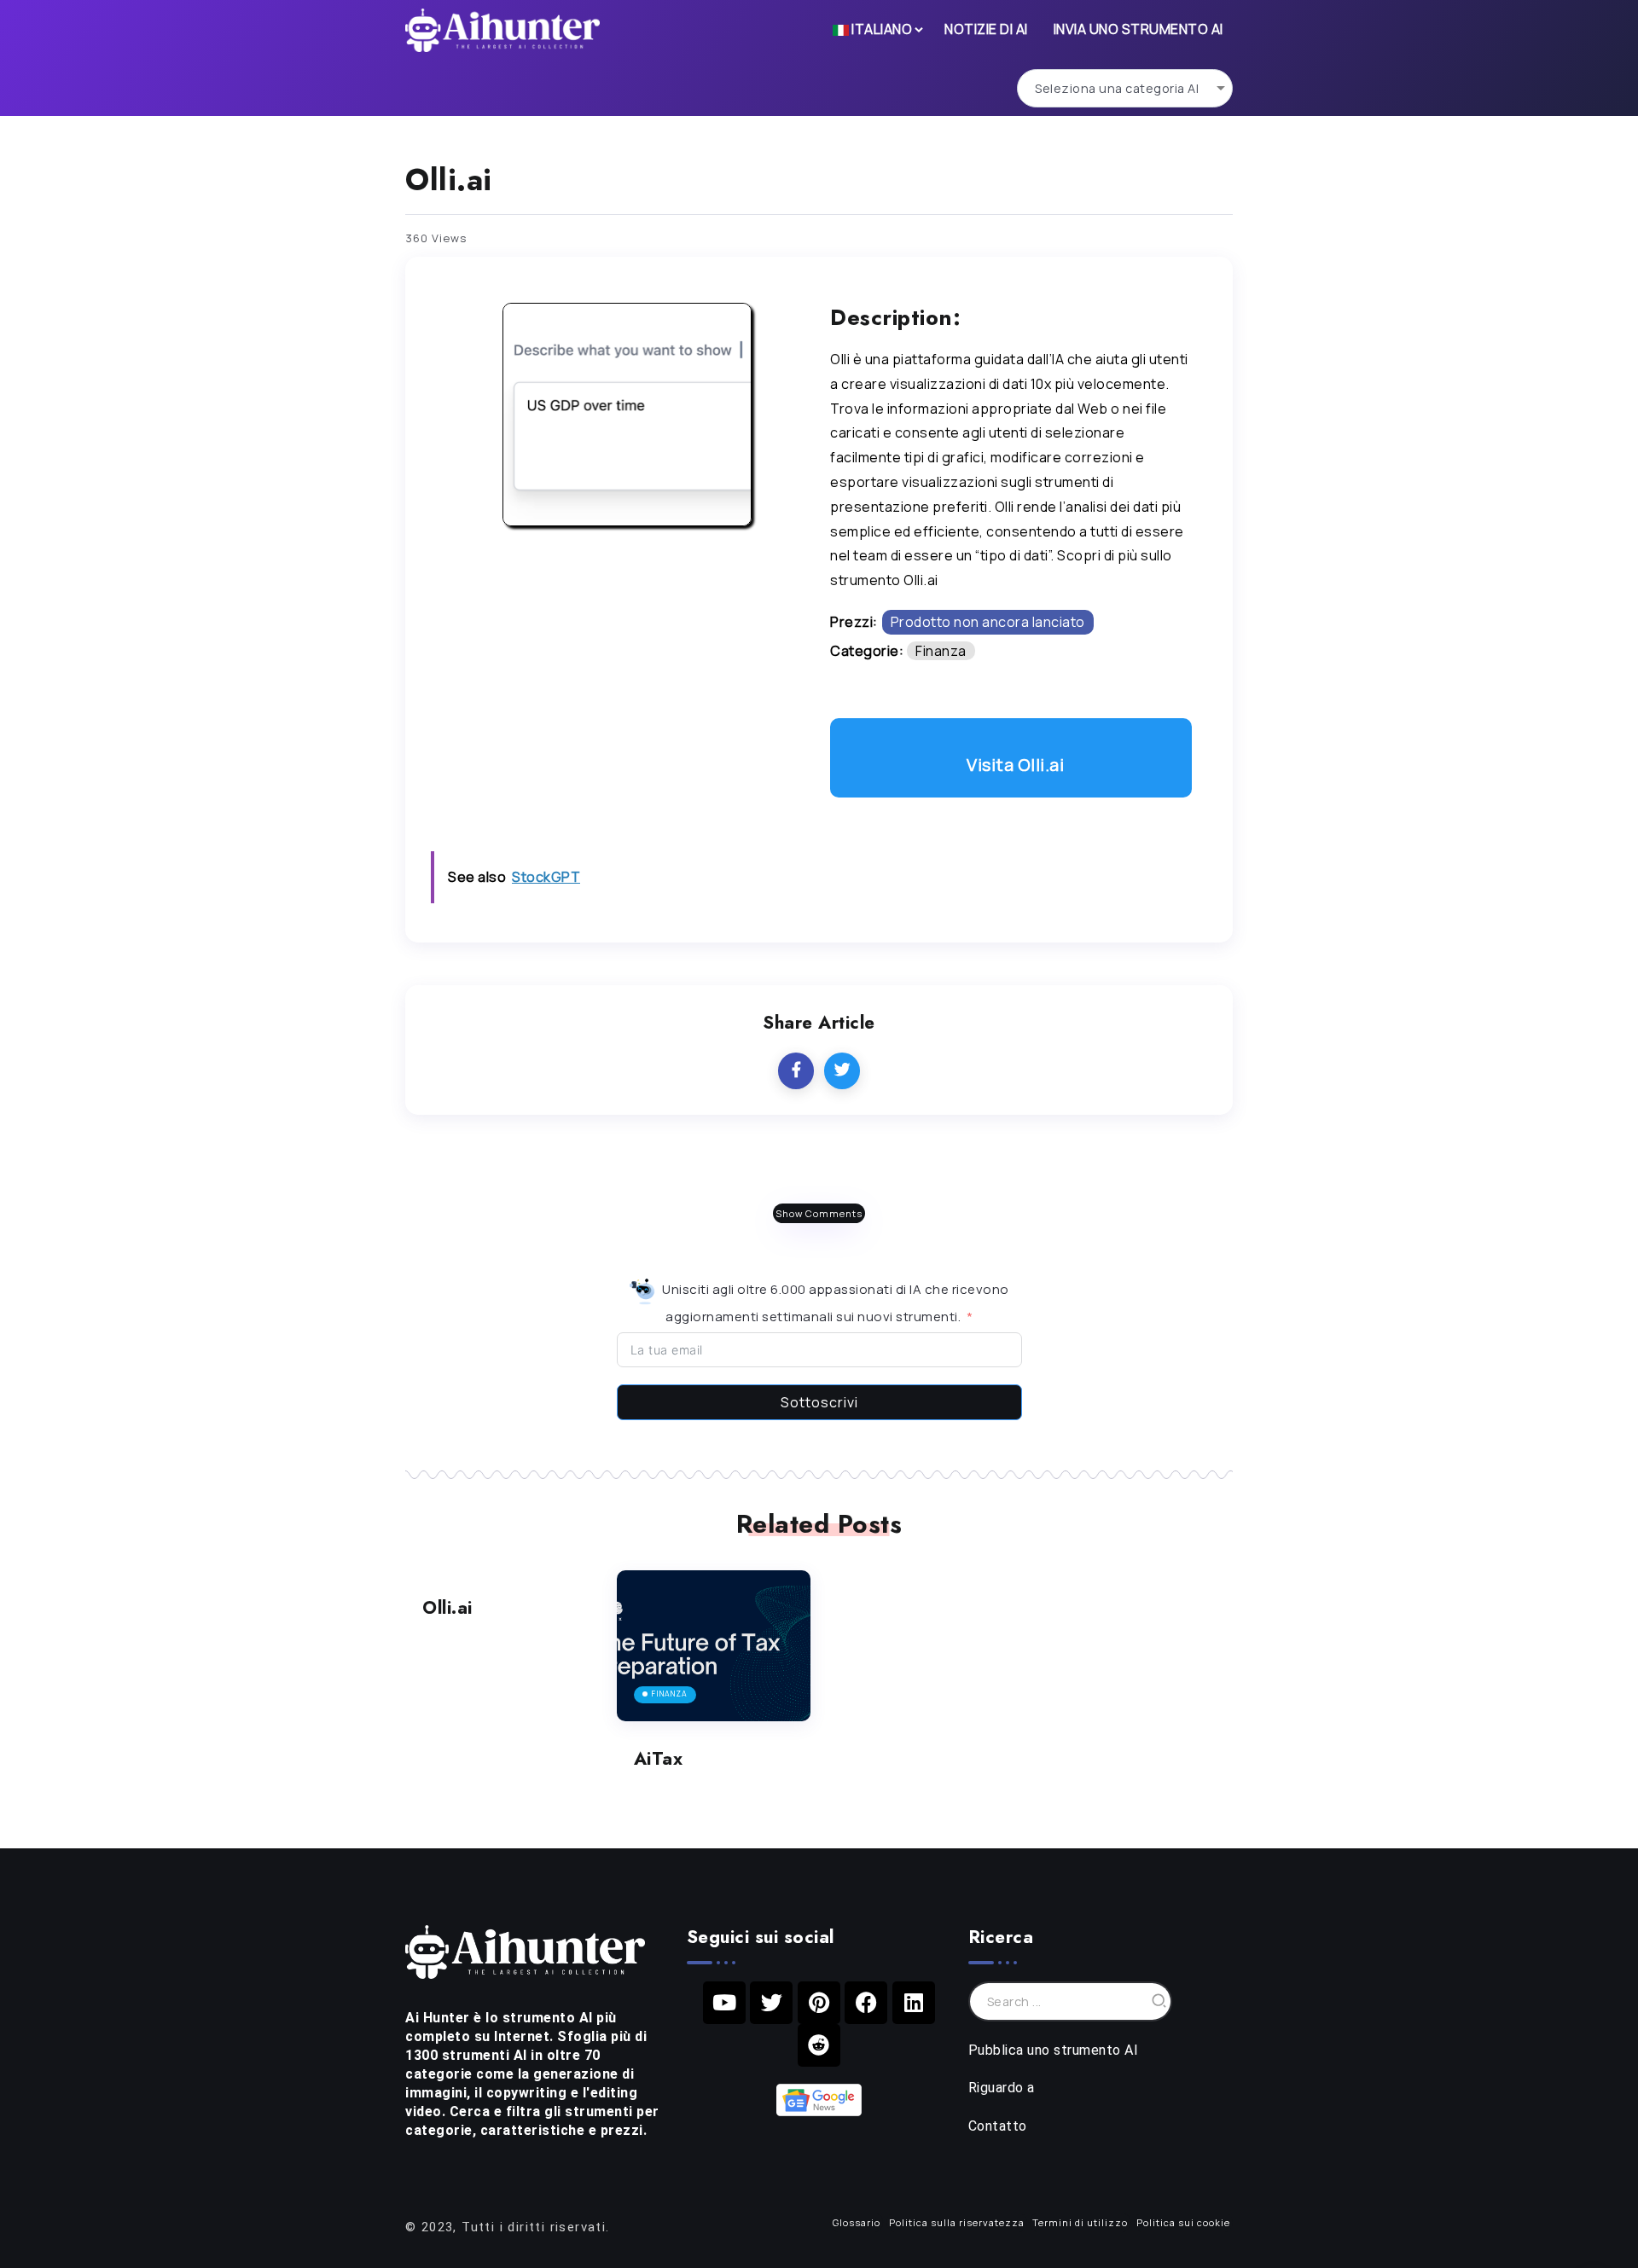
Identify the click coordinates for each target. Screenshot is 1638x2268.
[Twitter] (771, 2003)
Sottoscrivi (819, 1402)
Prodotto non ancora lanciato (988, 622)
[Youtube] (724, 2003)
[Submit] (1159, 2001)
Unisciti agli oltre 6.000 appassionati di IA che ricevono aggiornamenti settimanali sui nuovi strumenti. (834, 1303)
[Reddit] (819, 2045)
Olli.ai (447, 1608)
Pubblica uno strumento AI (1054, 2050)
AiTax (659, 1759)
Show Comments (819, 1213)
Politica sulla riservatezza (957, 2222)
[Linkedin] (914, 2003)
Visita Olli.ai (1015, 765)
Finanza (941, 651)
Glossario (857, 2222)
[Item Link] (714, 1646)
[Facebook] (866, 2003)
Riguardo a (1002, 2088)
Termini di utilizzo (1080, 2222)
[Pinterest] (819, 2003)
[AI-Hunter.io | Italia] (525, 1951)
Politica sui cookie (1183, 2222)
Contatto (998, 2126)
